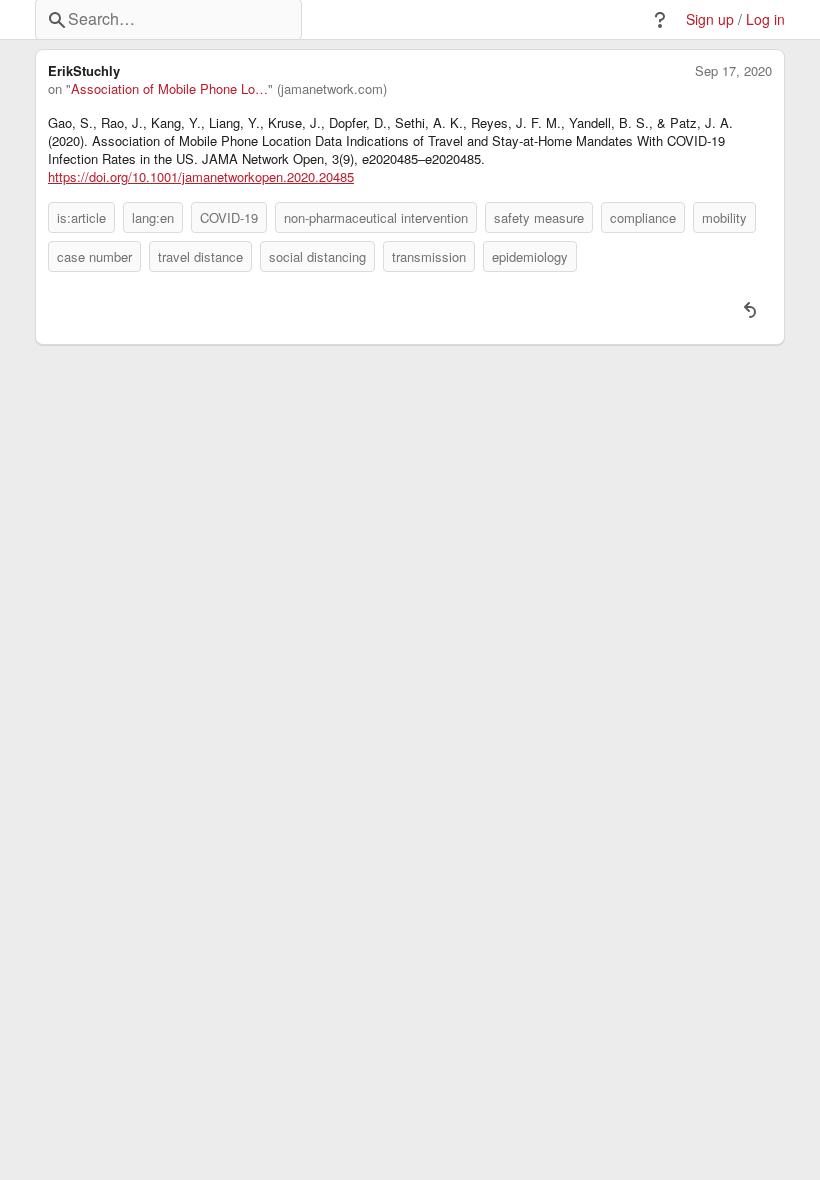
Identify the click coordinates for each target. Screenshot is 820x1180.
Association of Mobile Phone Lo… (169, 89)
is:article (81, 217)
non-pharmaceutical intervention (376, 217)
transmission (429, 256)
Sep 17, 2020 (733, 71)
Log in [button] (765, 19)
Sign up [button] (710, 19)
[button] (660, 20)
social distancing (317, 256)
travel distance (200, 256)
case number (94, 256)
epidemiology (530, 256)
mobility (724, 217)
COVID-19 (229, 217)
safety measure (539, 217)
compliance (643, 217)
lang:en (153, 217)
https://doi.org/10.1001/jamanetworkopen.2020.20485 (201, 177)
